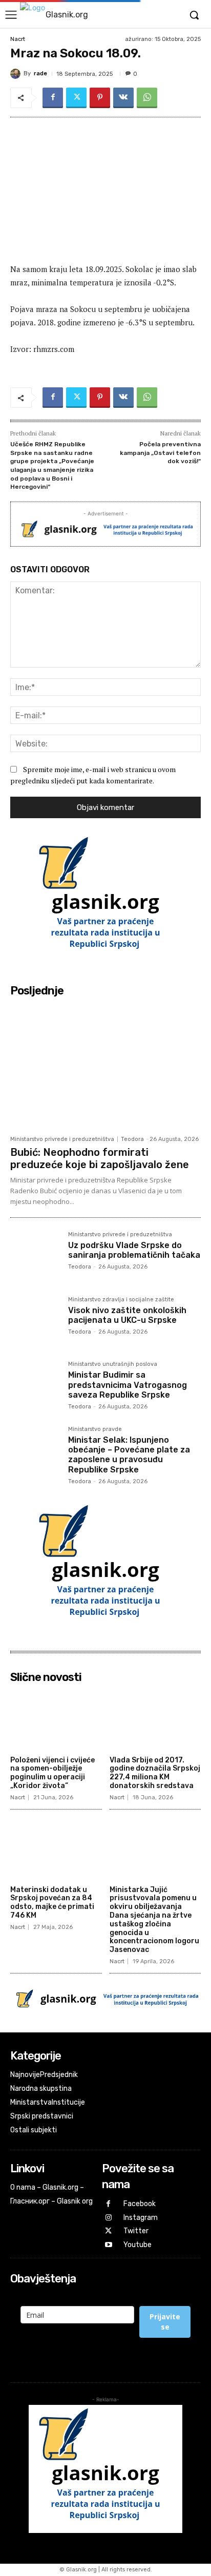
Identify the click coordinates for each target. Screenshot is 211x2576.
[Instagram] (109, 2218)
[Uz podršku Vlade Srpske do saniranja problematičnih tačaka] (35, 1256)
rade (40, 74)
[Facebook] (53, 98)
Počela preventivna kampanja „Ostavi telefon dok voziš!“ (160, 453)
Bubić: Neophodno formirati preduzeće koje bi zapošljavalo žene (100, 1158)
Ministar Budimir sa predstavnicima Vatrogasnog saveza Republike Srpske (128, 1385)
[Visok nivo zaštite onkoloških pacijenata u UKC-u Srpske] (35, 1322)
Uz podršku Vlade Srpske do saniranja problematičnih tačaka (134, 1250)
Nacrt (18, 39)
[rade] (17, 74)
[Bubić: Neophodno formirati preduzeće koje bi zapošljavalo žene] (105, 1066)
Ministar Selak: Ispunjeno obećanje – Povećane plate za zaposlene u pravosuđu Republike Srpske (129, 1455)
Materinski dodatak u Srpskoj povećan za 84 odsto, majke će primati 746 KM (52, 1903)
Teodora (132, 1139)
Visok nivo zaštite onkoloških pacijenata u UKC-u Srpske (127, 1315)
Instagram (141, 2218)
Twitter (136, 2231)
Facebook (140, 2204)
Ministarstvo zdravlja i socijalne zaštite (121, 1300)
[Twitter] (76, 98)
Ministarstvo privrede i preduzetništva (62, 1139)
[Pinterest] (100, 98)
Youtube (138, 2245)
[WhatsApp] (147, 98)
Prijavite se (165, 2322)
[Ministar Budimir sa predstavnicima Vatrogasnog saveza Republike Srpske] (35, 1386)
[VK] (123, 98)
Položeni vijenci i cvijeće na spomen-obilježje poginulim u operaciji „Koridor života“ (52, 1773)
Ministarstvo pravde (95, 1429)
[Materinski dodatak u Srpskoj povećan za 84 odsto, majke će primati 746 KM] (56, 1849)
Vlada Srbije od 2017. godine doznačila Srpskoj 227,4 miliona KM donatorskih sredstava (155, 1773)
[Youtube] (109, 2245)
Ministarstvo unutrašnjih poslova (113, 1364)
